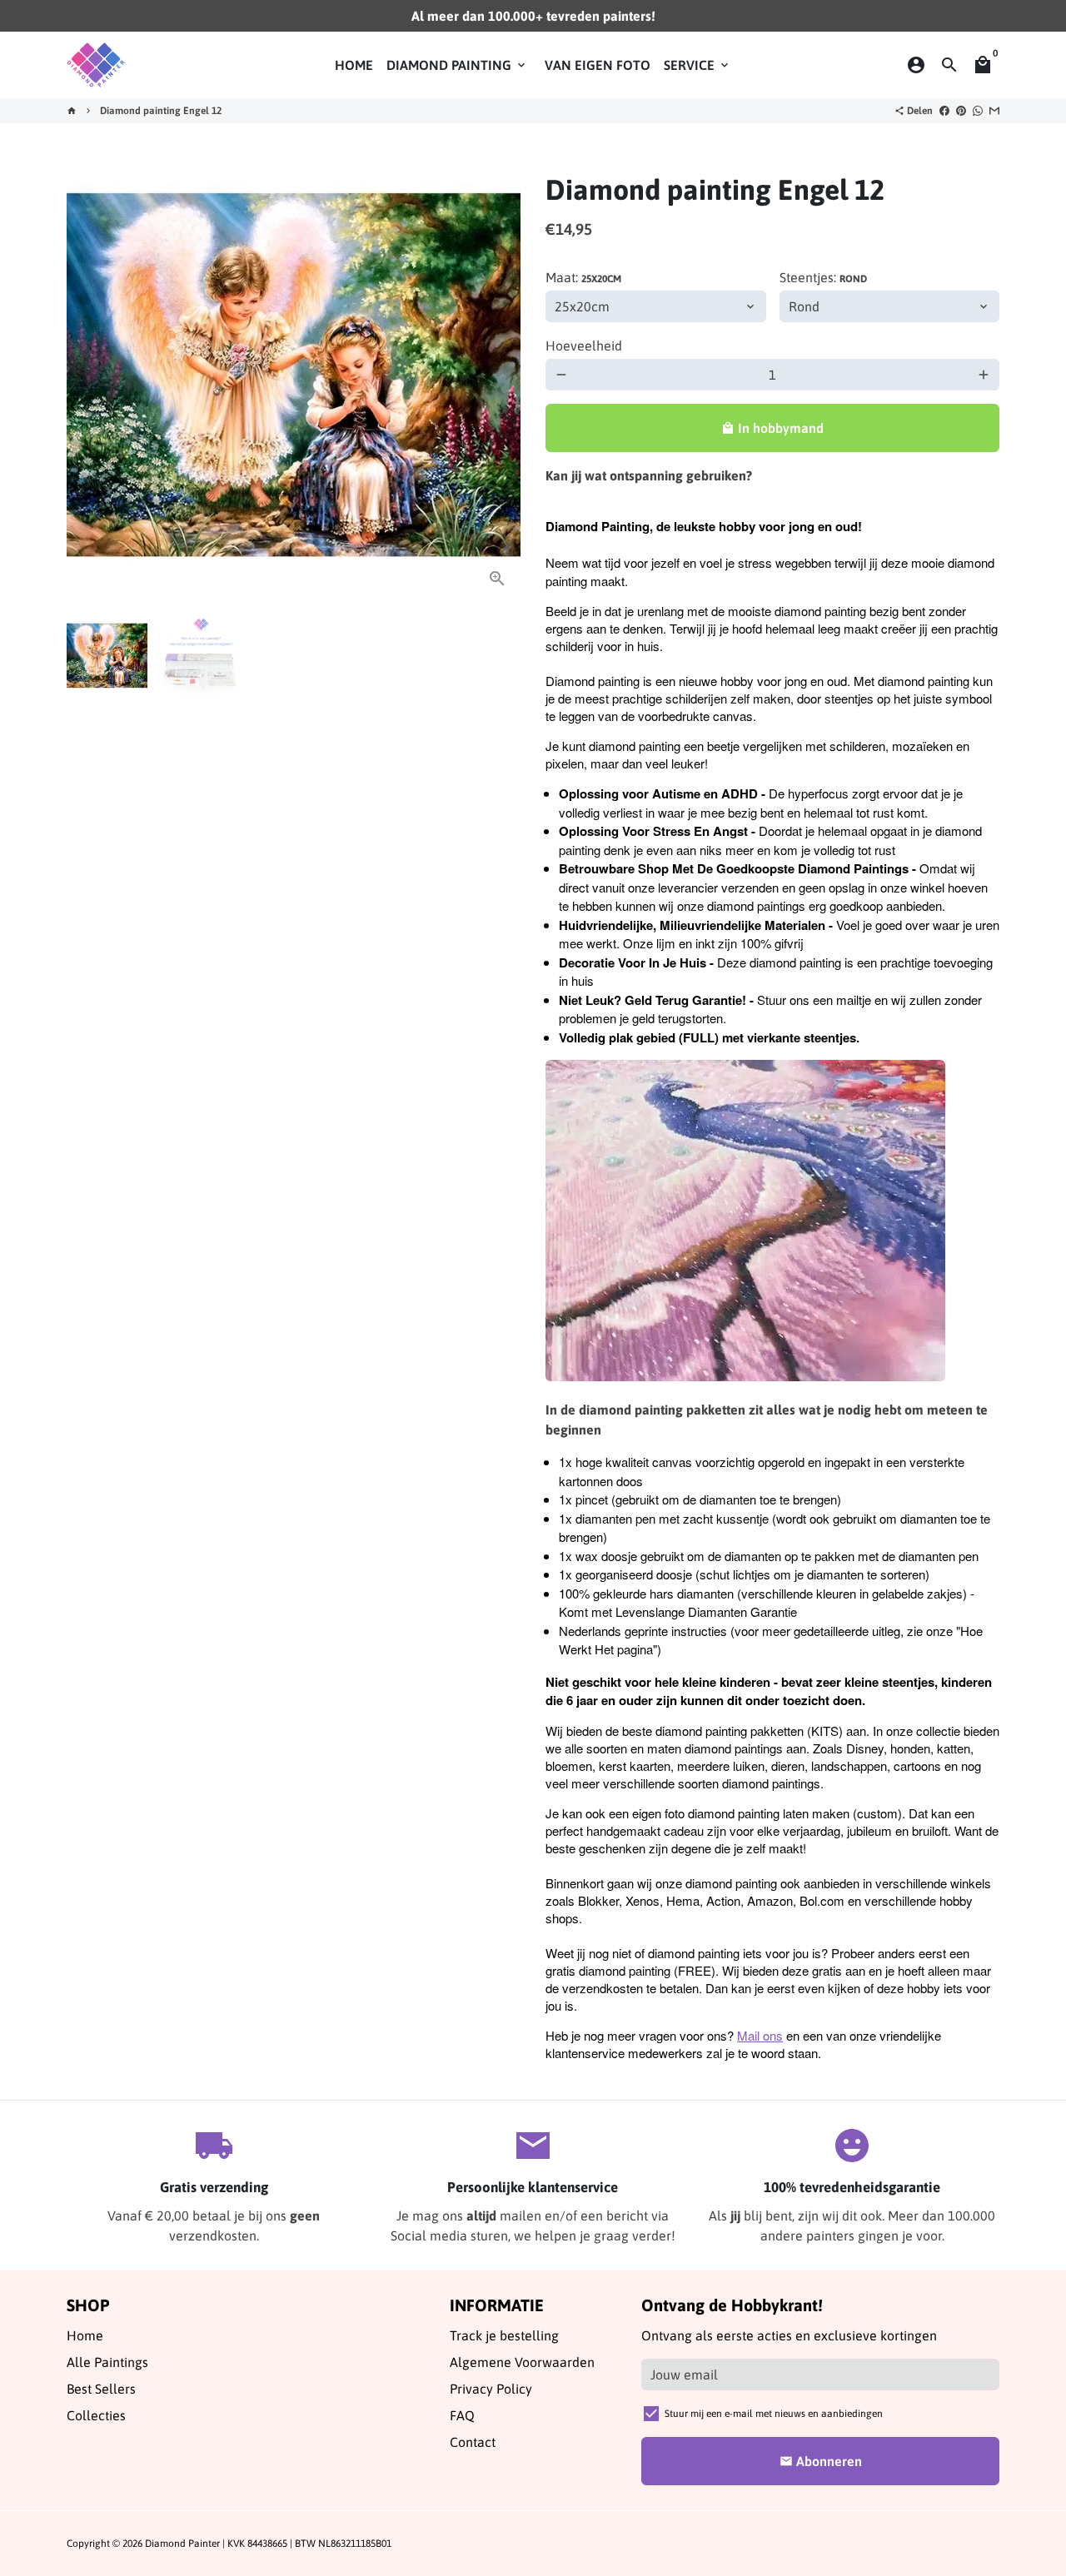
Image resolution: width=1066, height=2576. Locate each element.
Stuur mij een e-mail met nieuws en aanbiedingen (774, 2414)
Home (85, 2335)
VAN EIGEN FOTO (598, 65)
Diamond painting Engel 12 (161, 111)
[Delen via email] (994, 111)
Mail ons (760, 2035)
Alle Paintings (107, 2362)
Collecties (96, 2415)
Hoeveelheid (584, 346)
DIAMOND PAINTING (457, 65)
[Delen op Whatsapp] (978, 111)
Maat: (583, 277)
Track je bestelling (504, 2335)
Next (498, 375)
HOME (354, 65)
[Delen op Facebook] (944, 111)
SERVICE (697, 65)
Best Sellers (101, 2389)
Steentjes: (823, 277)
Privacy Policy (491, 2389)
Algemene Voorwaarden (522, 2362)
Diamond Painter (182, 2544)
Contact (473, 2442)
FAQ (462, 2415)
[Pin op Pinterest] (961, 111)
